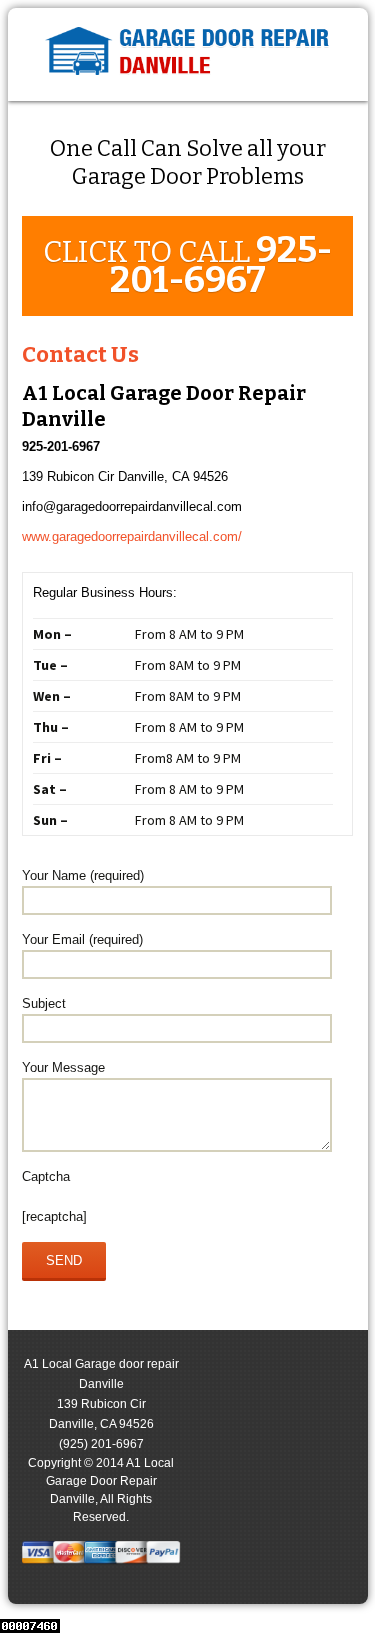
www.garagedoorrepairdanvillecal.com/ (132, 536)
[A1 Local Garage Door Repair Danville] (187, 55)
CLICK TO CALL (187, 265)
